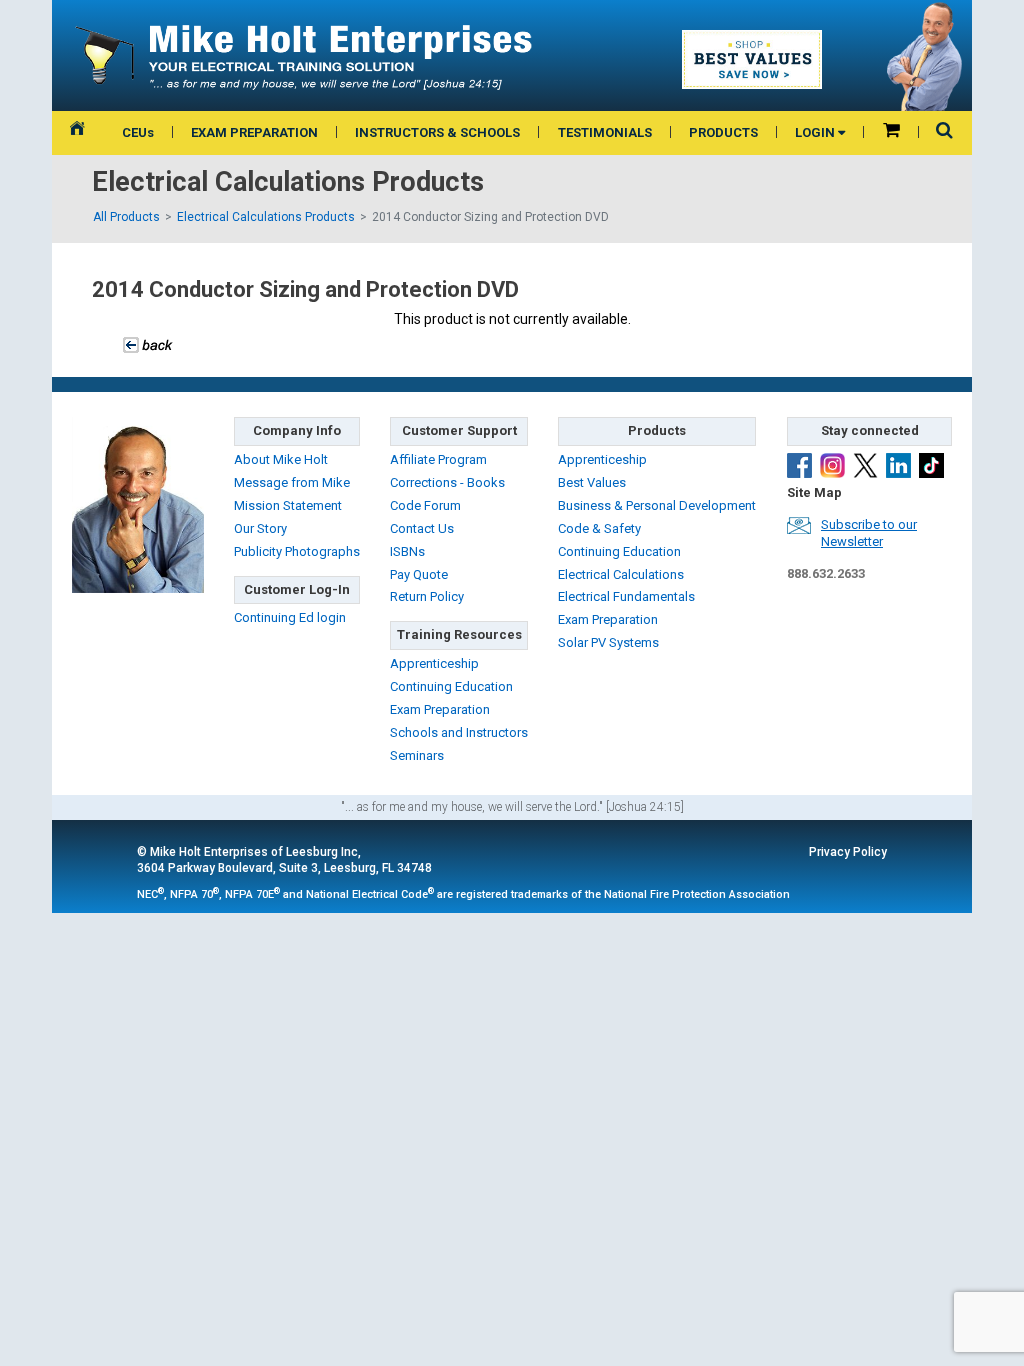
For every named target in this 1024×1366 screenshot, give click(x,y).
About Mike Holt (281, 459)
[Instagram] (832, 465)
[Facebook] (799, 465)
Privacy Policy (848, 852)
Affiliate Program (438, 459)
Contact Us (422, 528)
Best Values (592, 482)
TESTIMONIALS (605, 132)
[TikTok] (931, 465)
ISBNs (407, 551)
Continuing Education (451, 686)
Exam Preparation (440, 709)
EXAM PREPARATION (254, 132)
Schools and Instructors (459, 732)
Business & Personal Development (657, 505)
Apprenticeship (434, 663)
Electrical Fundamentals (626, 596)
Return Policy (427, 596)
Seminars (417, 755)
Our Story (260, 528)
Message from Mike (292, 482)
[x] (865, 465)
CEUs (138, 132)
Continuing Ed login (290, 617)
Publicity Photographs (297, 551)
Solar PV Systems (608, 642)
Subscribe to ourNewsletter (869, 533)
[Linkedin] (898, 465)
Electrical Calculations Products (266, 217)
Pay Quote (419, 574)
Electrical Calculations (621, 574)
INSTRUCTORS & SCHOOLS (437, 132)
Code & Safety (599, 528)
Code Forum (425, 505)
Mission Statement (288, 505)
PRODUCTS (723, 132)
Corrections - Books (447, 482)
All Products (126, 217)
